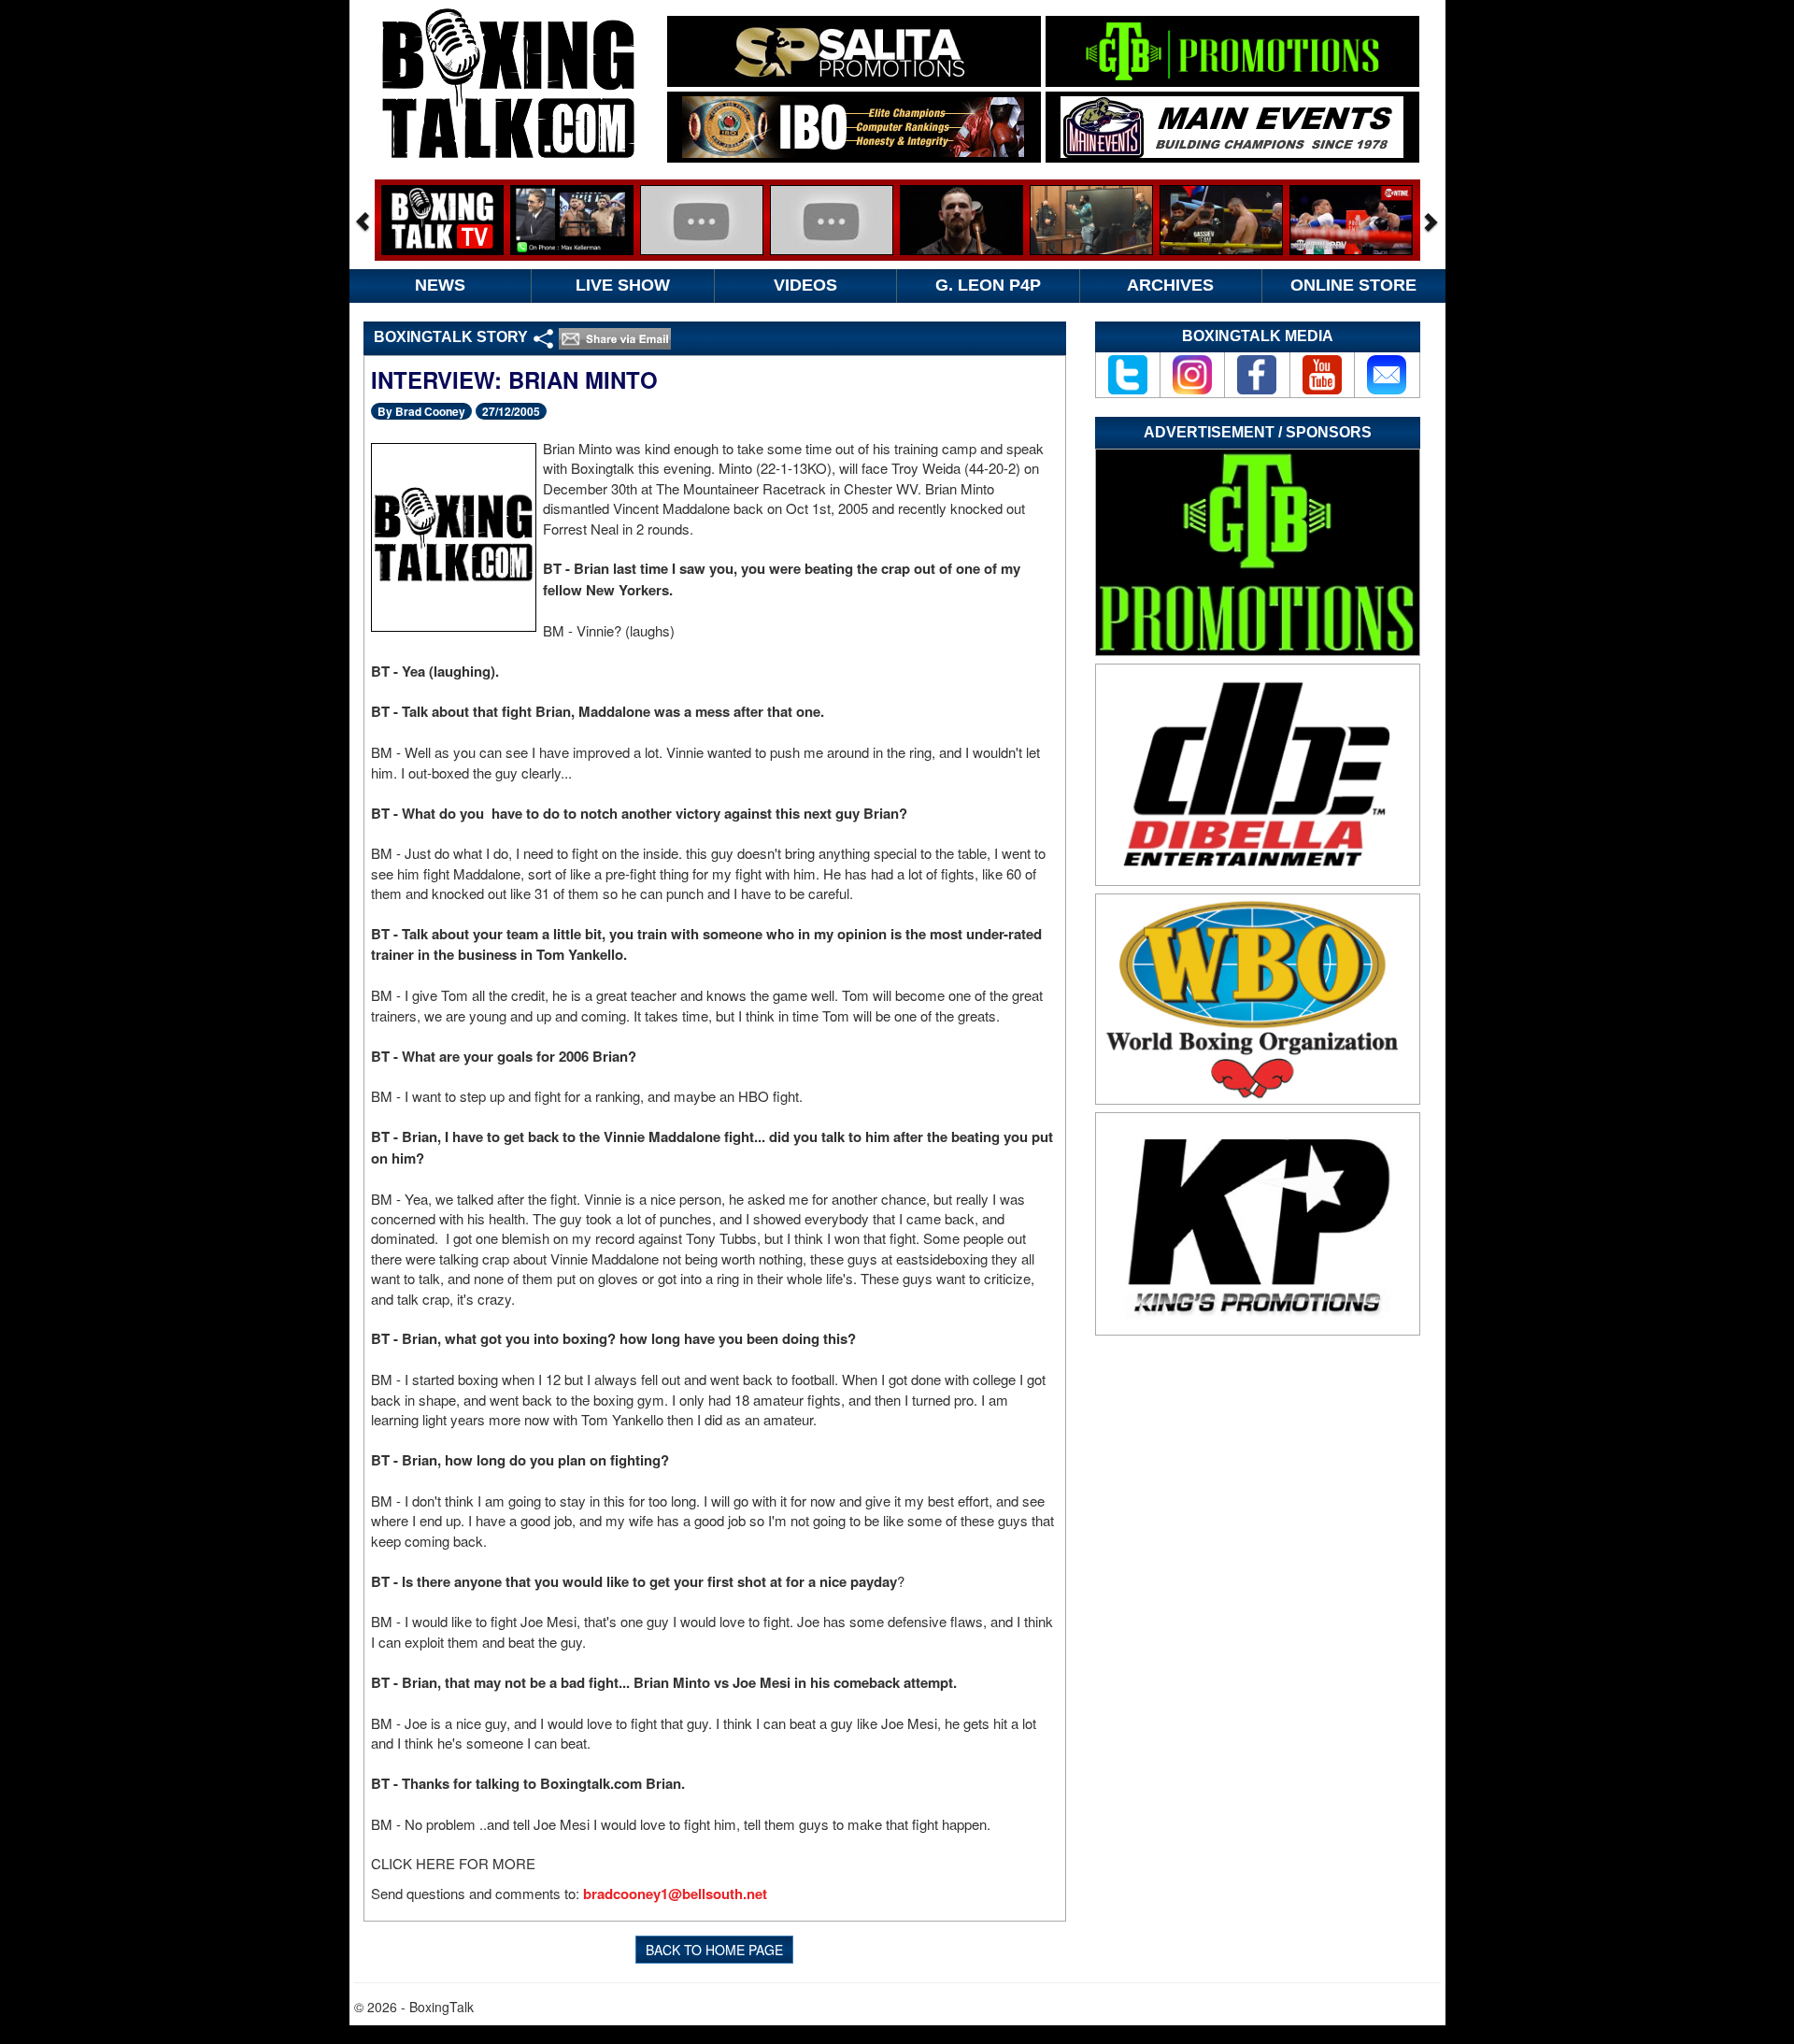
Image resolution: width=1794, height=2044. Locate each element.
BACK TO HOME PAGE (714, 1950)
